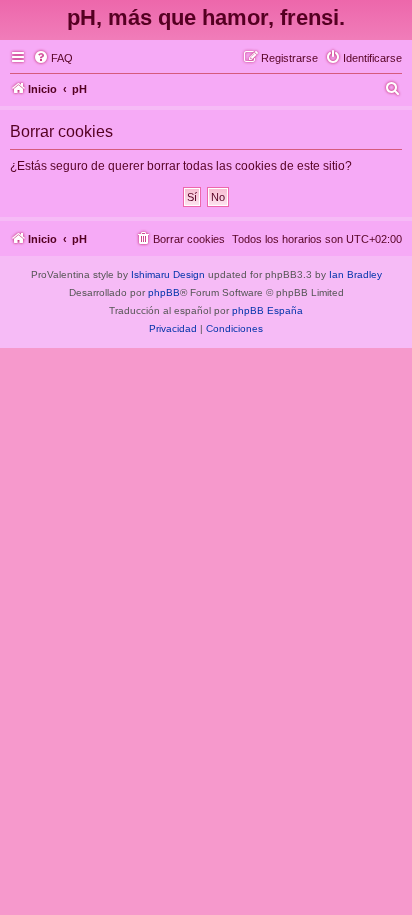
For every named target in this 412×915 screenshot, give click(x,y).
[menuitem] (53, 58)
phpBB (164, 292)
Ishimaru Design (168, 274)
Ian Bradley (355, 274)
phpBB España (267, 310)
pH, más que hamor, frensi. (206, 17)
